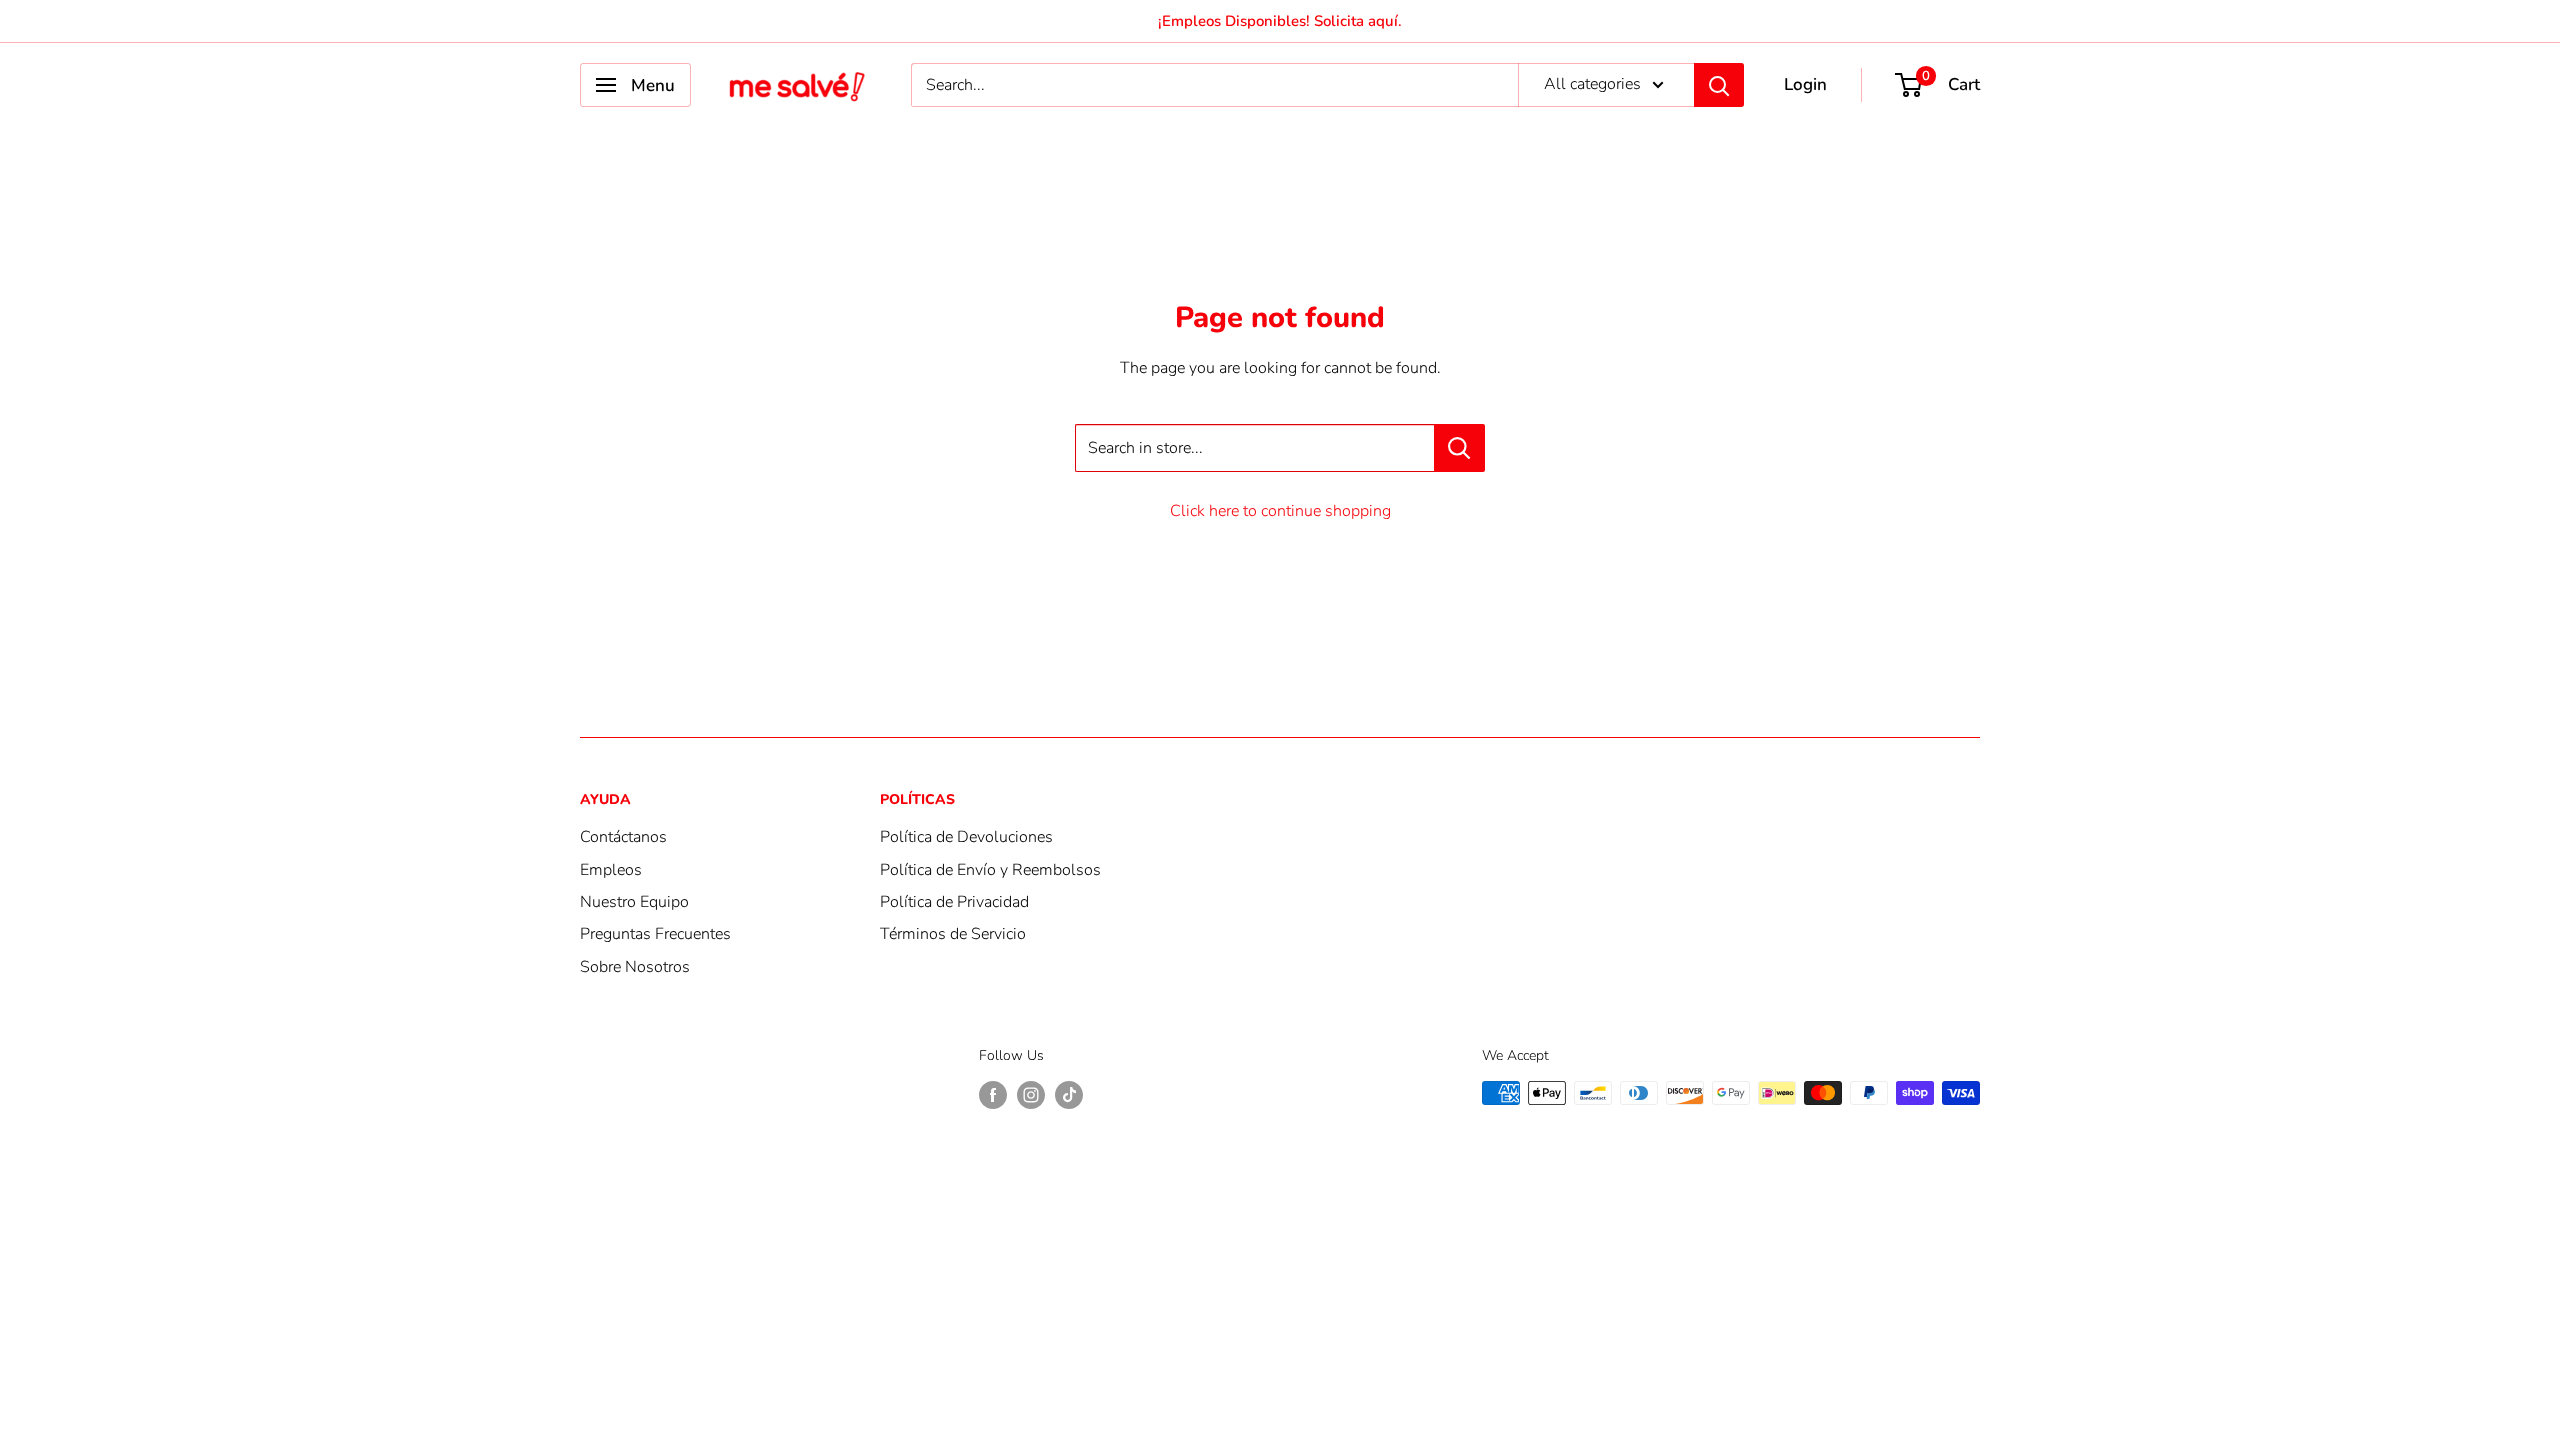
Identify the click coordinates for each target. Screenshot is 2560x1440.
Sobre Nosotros (635, 967)
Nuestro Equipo (634, 902)
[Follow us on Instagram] (1031, 1095)
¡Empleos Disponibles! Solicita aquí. (1280, 21)
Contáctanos (623, 837)
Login (1805, 84)
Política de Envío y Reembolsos (990, 870)
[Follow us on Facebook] (993, 1095)
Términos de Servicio (953, 934)
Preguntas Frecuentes (655, 934)
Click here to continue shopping (1280, 511)
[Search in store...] (1459, 448)
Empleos (611, 870)
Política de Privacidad (954, 902)
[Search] (1719, 85)
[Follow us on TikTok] (1069, 1095)
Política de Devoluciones (966, 837)
